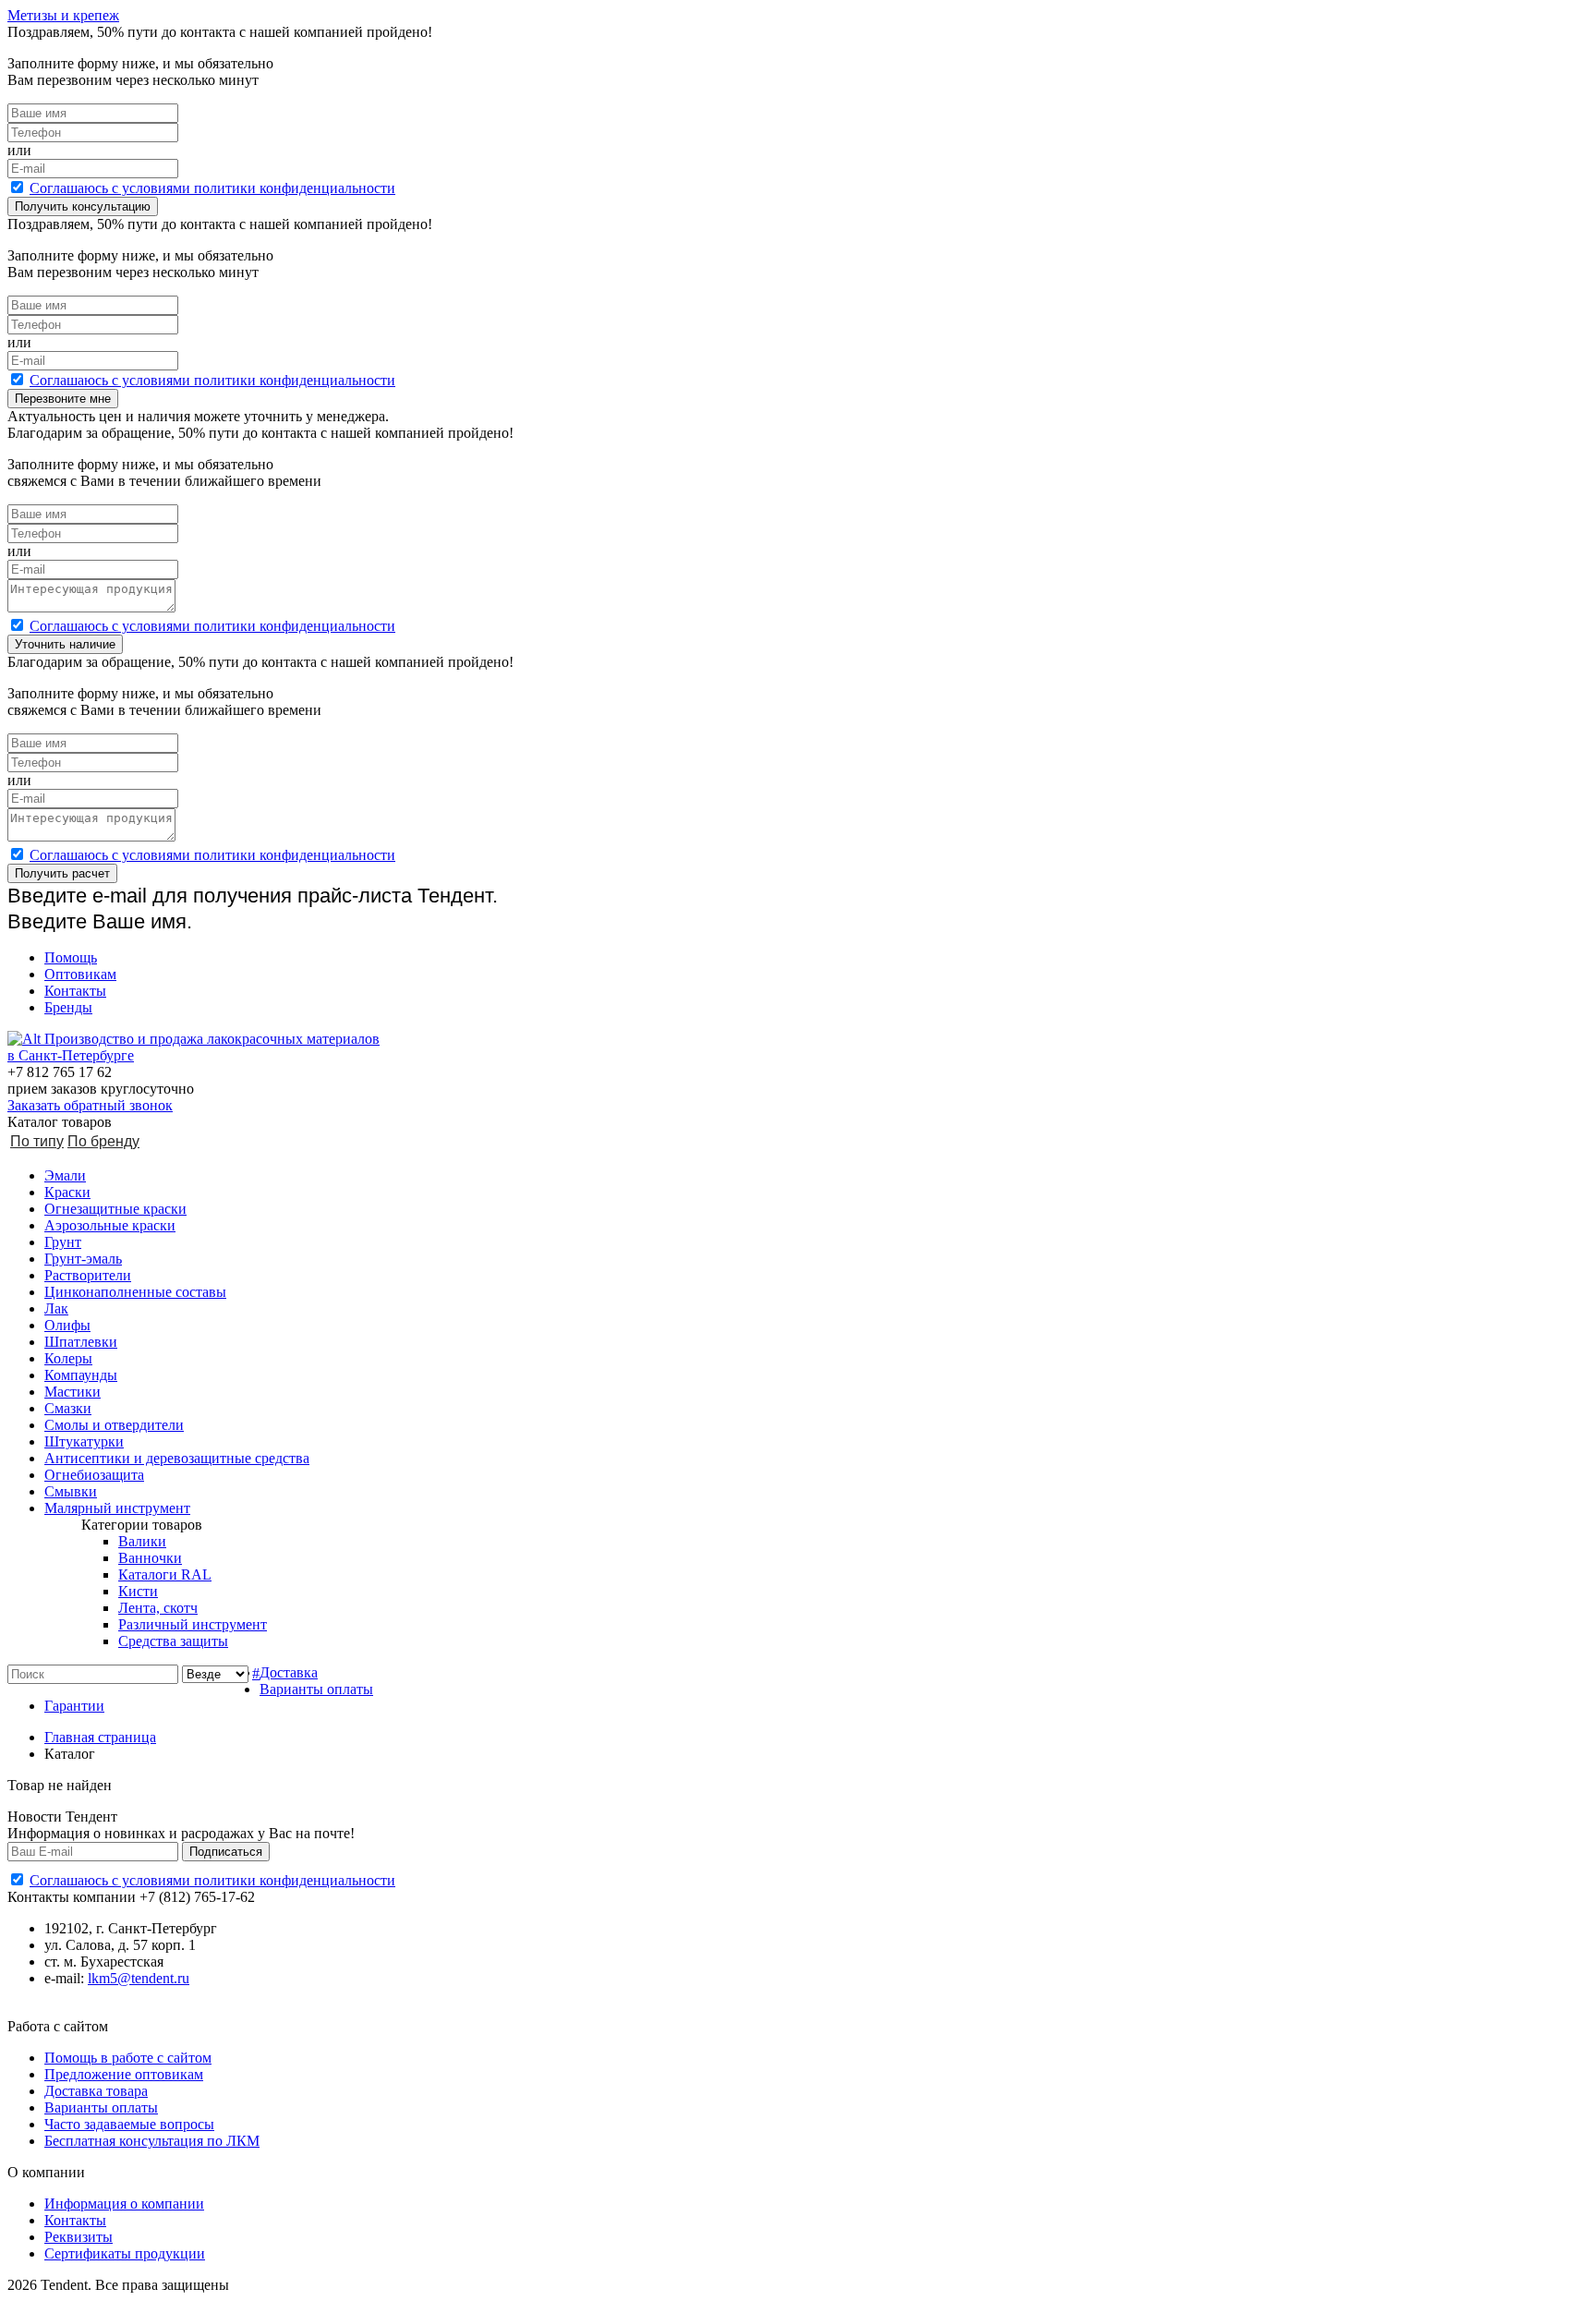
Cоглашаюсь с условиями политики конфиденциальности (212, 188)
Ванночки (150, 1558)
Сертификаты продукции (125, 2253)
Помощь (71, 957)
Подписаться (226, 1852)
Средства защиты (173, 1641)
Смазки (68, 1408)
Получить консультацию (83, 206)
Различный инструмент (193, 1624)
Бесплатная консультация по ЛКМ (152, 2141)
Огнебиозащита (94, 1475)
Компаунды (81, 1375)
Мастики (73, 1392)
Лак (56, 1308)
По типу (37, 1141)
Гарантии (74, 1706)
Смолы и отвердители (114, 1425)
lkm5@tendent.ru (139, 1978)
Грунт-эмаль (83, 1259)
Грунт (63, 1242)
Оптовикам (80, 974)
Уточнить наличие (65, 644)
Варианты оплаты (316, 1689)
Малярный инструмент (117, 1508)
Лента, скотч (158, 1608)
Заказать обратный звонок (90, 1105)
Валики (142, 1541)
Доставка (289, 1672)
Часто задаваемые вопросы (129, 2124)
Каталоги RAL (165, 1574)
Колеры (68, 1358)
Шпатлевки (81, 1342)
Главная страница (100, 1737)
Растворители (88, 1275)
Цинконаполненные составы (135, 1292)
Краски (67, 1192)
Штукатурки (84, 1441)
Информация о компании (124, 2204)
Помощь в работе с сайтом (128, 2058)
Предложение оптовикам (124, 2074)
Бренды (68, 1007)
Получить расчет (62, 873)
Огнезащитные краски (115, 1209)
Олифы (67, 1325)
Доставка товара (96, 2091)
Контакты (75, 991)
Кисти (138, 1591)
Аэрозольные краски (110, 1225)
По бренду (103, 1141)
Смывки (71, 1491)
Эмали (65, 1175)
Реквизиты (79, 2237)
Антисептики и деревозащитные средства (177, 1458)
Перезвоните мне (63, 399)
